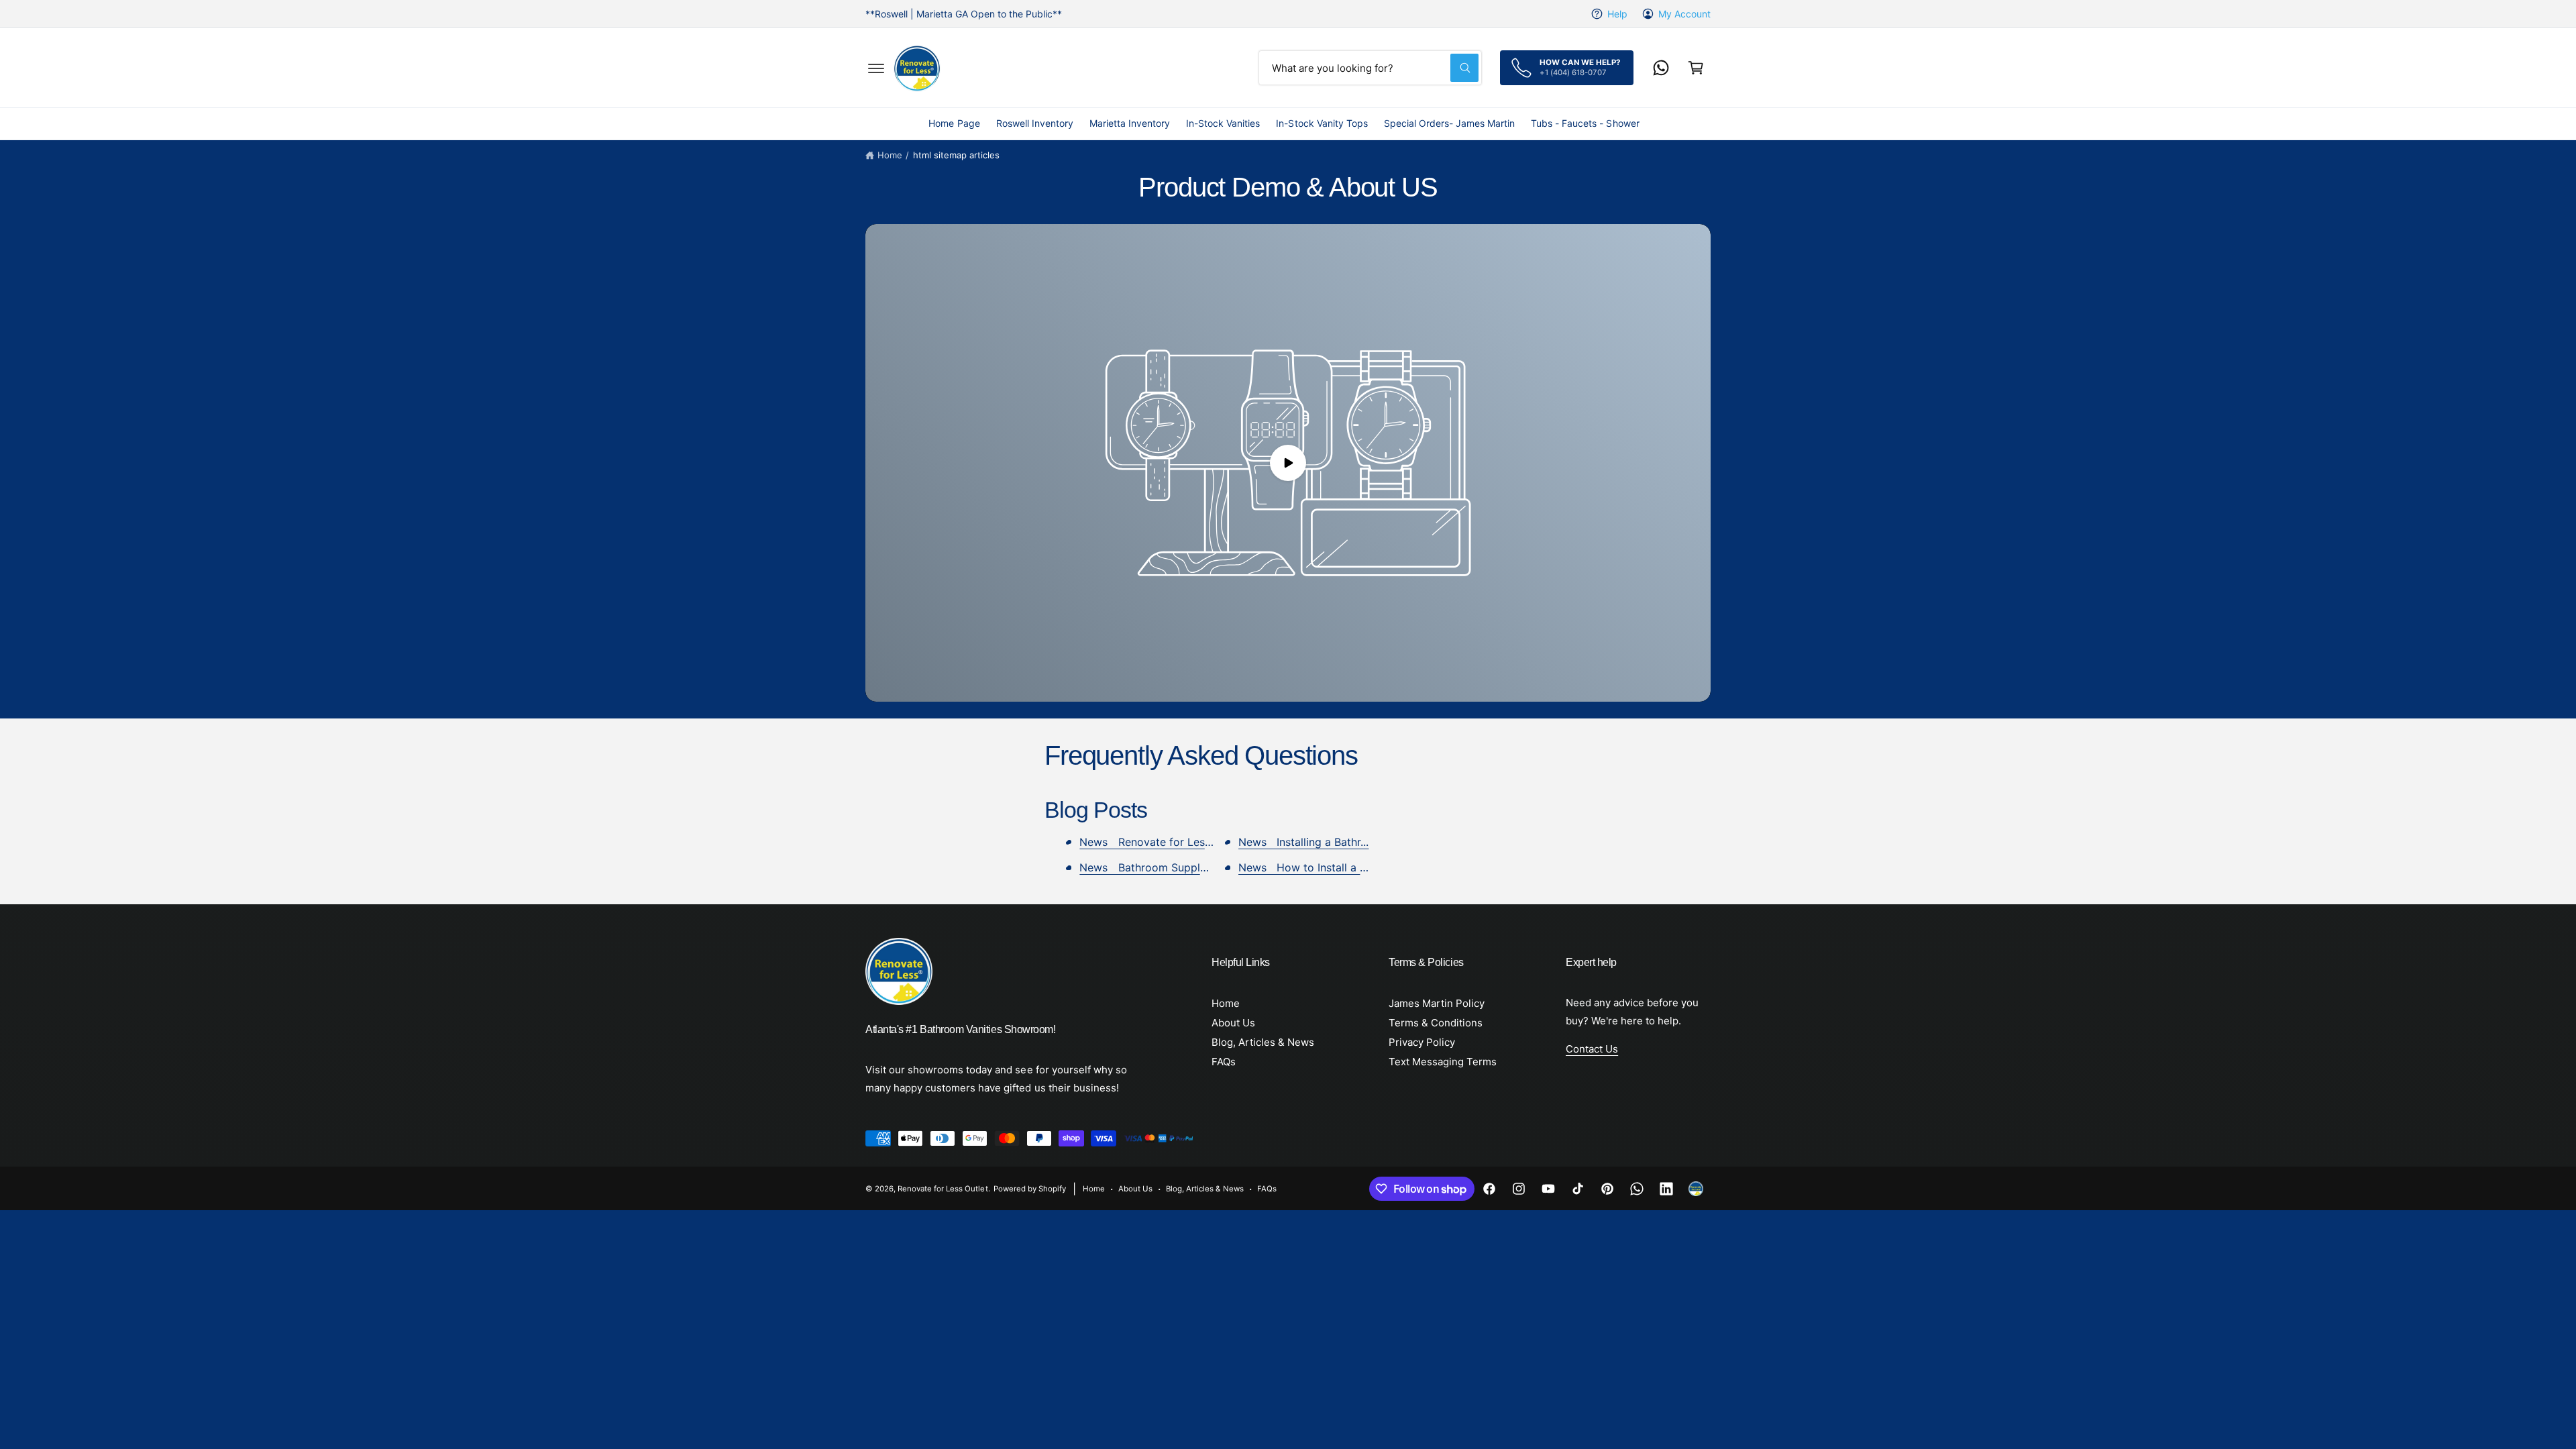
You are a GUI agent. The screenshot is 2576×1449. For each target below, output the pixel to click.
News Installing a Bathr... (1303, 842)
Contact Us (1592, 1049)
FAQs (1224, 1062)
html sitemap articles (956, 155)
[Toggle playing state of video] (1288, 463)
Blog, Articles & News (1263, 1042)
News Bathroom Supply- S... (1154, 867)
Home (890, 155)
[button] (876, 68)
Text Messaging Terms (1443, 1062)
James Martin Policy (1437, 1003)
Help (1617, 14)
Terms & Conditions (1436, 1023)
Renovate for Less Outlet (943, 1189)
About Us (1233, 1023)
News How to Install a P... (1306, 867)
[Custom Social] (1696, 1189)
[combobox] (1370, 68)
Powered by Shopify (1030, 1189)
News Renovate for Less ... (1150, 842)
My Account (1684, 14)
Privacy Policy (1422, 1042)
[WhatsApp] (1661, 68)
